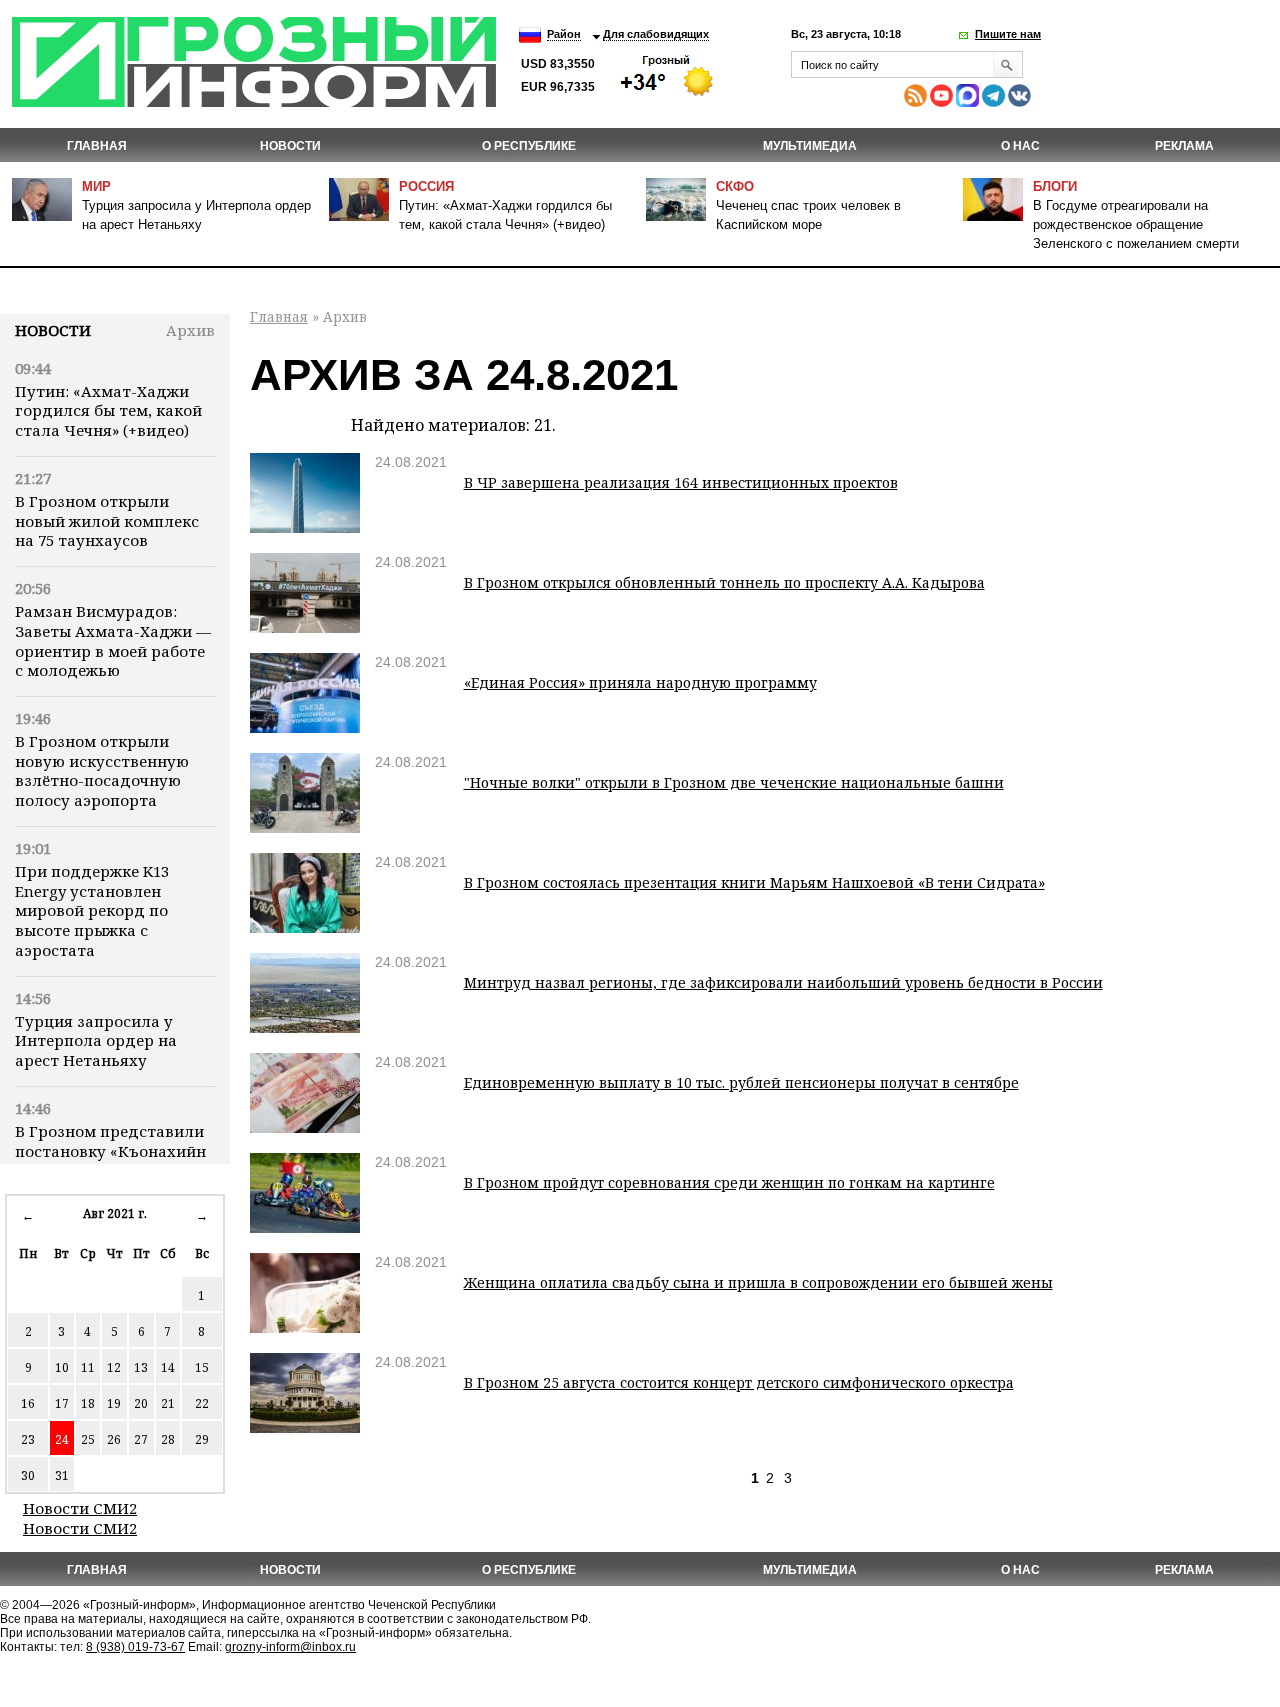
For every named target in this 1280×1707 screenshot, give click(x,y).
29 (202, 1439)
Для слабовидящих (656, 34)
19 (114, 1403)
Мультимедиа (810, 146)
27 (141, 1439)
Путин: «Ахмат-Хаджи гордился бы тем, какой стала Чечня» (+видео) (108, 411)
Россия (426, 186)
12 (114, 1367)
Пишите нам (1008, 34)
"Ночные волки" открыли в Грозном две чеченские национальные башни (734, 782)
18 (88, 1403)
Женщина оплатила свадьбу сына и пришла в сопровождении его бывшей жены (758, 1282)
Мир (96, 186)
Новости (53, 330)
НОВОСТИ (290, 146)
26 (114, 1439)
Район (564, 34)
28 (168, 1439)
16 (28, 1403)
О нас (1020, 146)
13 (141, 1367)
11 (88, 1367)
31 (62, 1475)
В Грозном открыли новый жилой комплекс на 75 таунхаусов (107, 521)
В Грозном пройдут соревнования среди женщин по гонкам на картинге (729, 1182)
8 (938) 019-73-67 (135, 1647)
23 (28, 1439)
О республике (529, 146)
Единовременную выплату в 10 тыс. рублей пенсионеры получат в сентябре (741, 1082)
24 (62, 1439)
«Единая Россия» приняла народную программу (640, 682)
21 (168, 1403)
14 (168, 1367)
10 (62, 1367)
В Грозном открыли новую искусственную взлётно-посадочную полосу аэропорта (102, 770)
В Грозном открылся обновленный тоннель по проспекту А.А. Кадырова (724, 582)
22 (202, 1403)
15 (202, 1367)
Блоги (1055, 186)
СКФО (735, 186)
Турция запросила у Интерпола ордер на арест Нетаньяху (96, 1041)
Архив (190, 330)
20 (141, 1403)
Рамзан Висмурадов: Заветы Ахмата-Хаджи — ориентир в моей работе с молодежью (113, 640)
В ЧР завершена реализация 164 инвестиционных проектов (681, 482)
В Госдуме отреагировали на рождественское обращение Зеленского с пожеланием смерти (1136, 224)
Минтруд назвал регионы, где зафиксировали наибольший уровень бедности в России (783, 982)
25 (88, 1439)
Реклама (1184, 146)
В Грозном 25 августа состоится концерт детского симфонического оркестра (739, 1382)
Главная (97, 146)
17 (62, 1403)
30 (28, 1475)
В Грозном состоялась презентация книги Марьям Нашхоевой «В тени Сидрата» (754, 882)
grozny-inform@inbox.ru (290, 1647)
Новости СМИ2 (80, 1508)
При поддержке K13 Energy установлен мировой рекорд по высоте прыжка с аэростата (92, 910)
